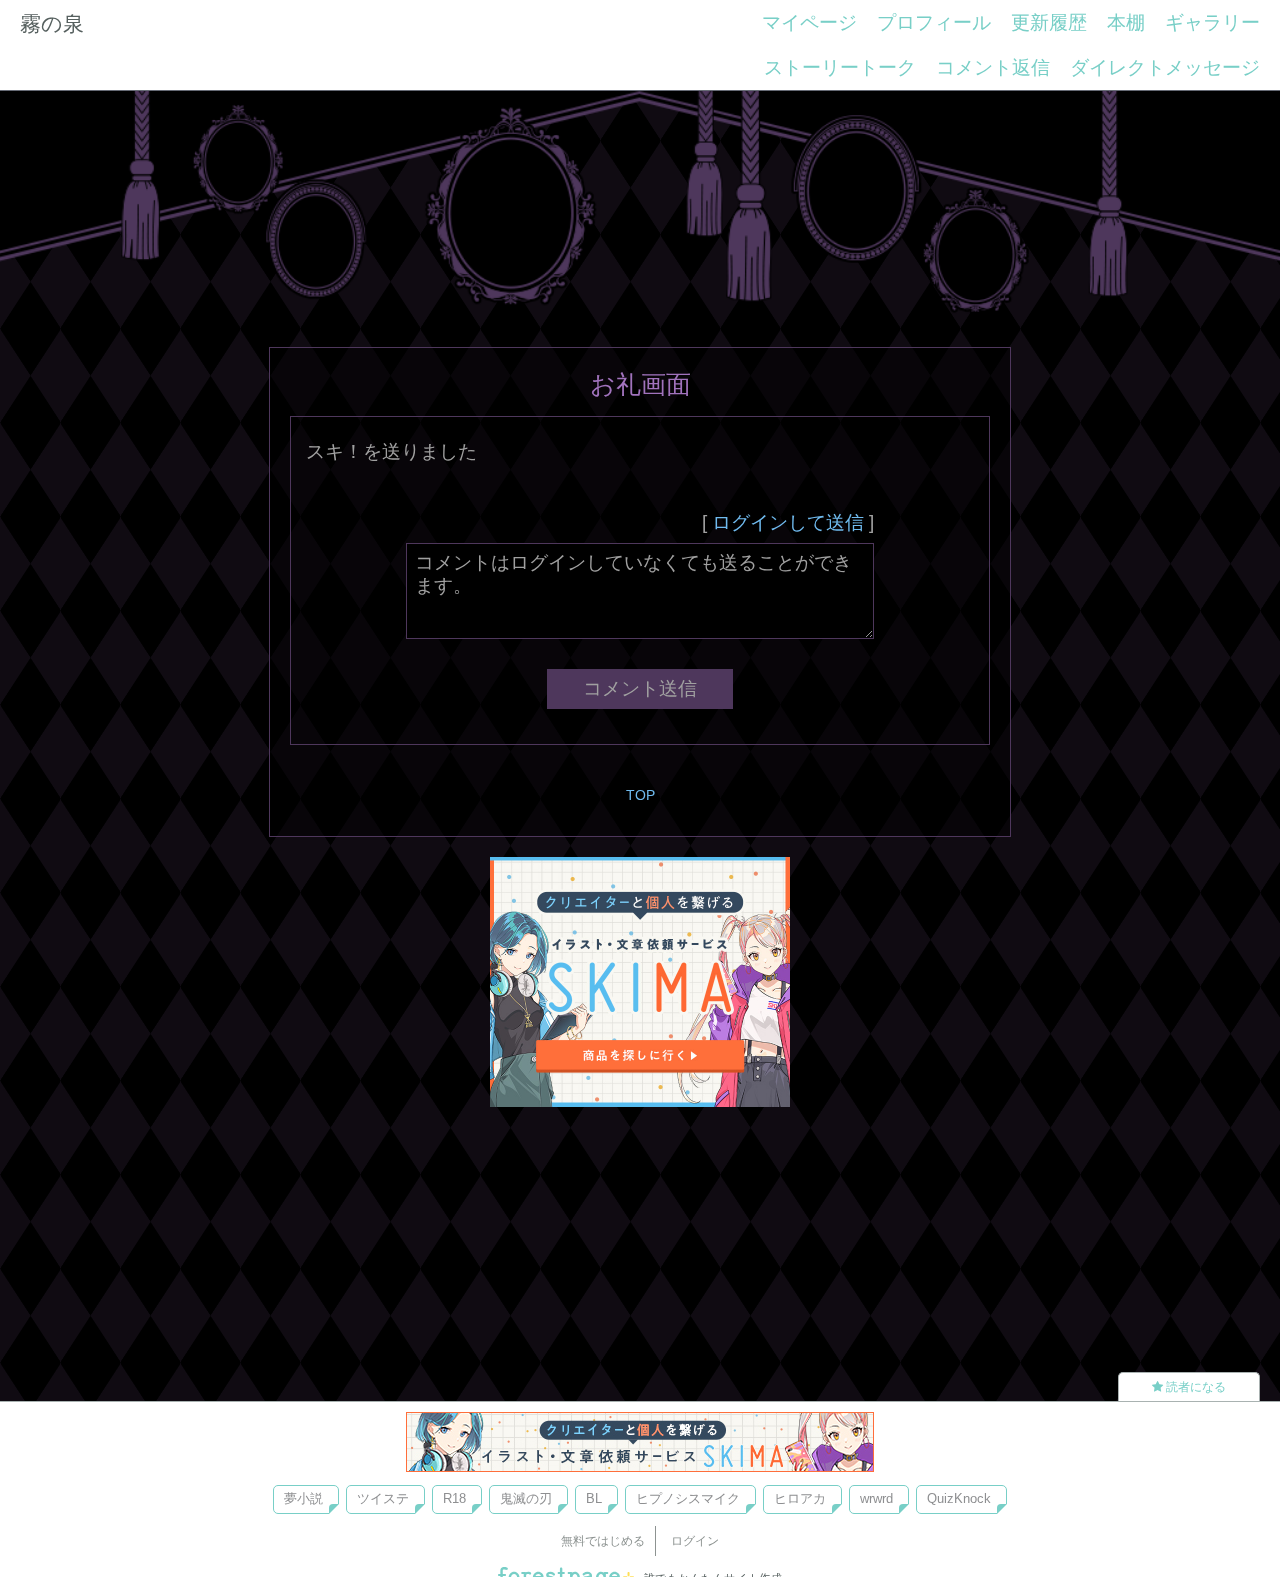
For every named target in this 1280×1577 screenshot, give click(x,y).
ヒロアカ (800, 1498)
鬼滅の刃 (526, 1498)
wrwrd (876, 1498)
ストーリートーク (840, 67)
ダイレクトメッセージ (1165, 67)
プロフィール (934, 22)
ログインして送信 (788, 522)
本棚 (1126, 22)
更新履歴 (1049, 22)
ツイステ (383, 1498)
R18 (454, 1498)
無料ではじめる (603, 1541)
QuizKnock (959, 1498)
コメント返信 (993, 67)
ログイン (695, 1541)
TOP (640, 795)
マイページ (809, 22)
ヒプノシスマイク (688, 1498)
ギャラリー (1212, 22)
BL (594, 1498)
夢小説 (303, 1498)
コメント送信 (640, 688)
